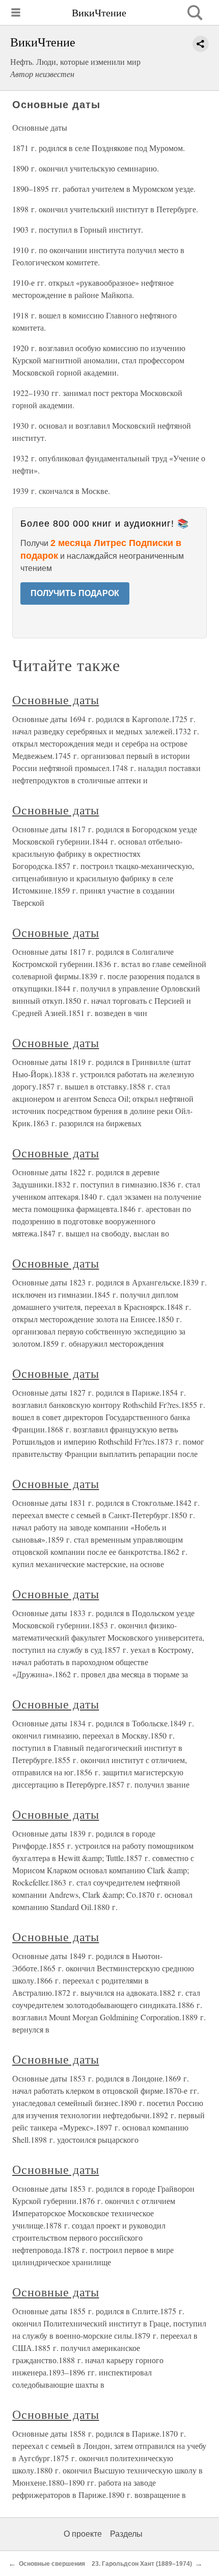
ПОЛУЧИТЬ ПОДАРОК (75, 593)
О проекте (83, 2534)
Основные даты (56, 700)
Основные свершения (52, 2564)
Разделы (126, 2534)
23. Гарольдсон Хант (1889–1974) (142, 2564)
